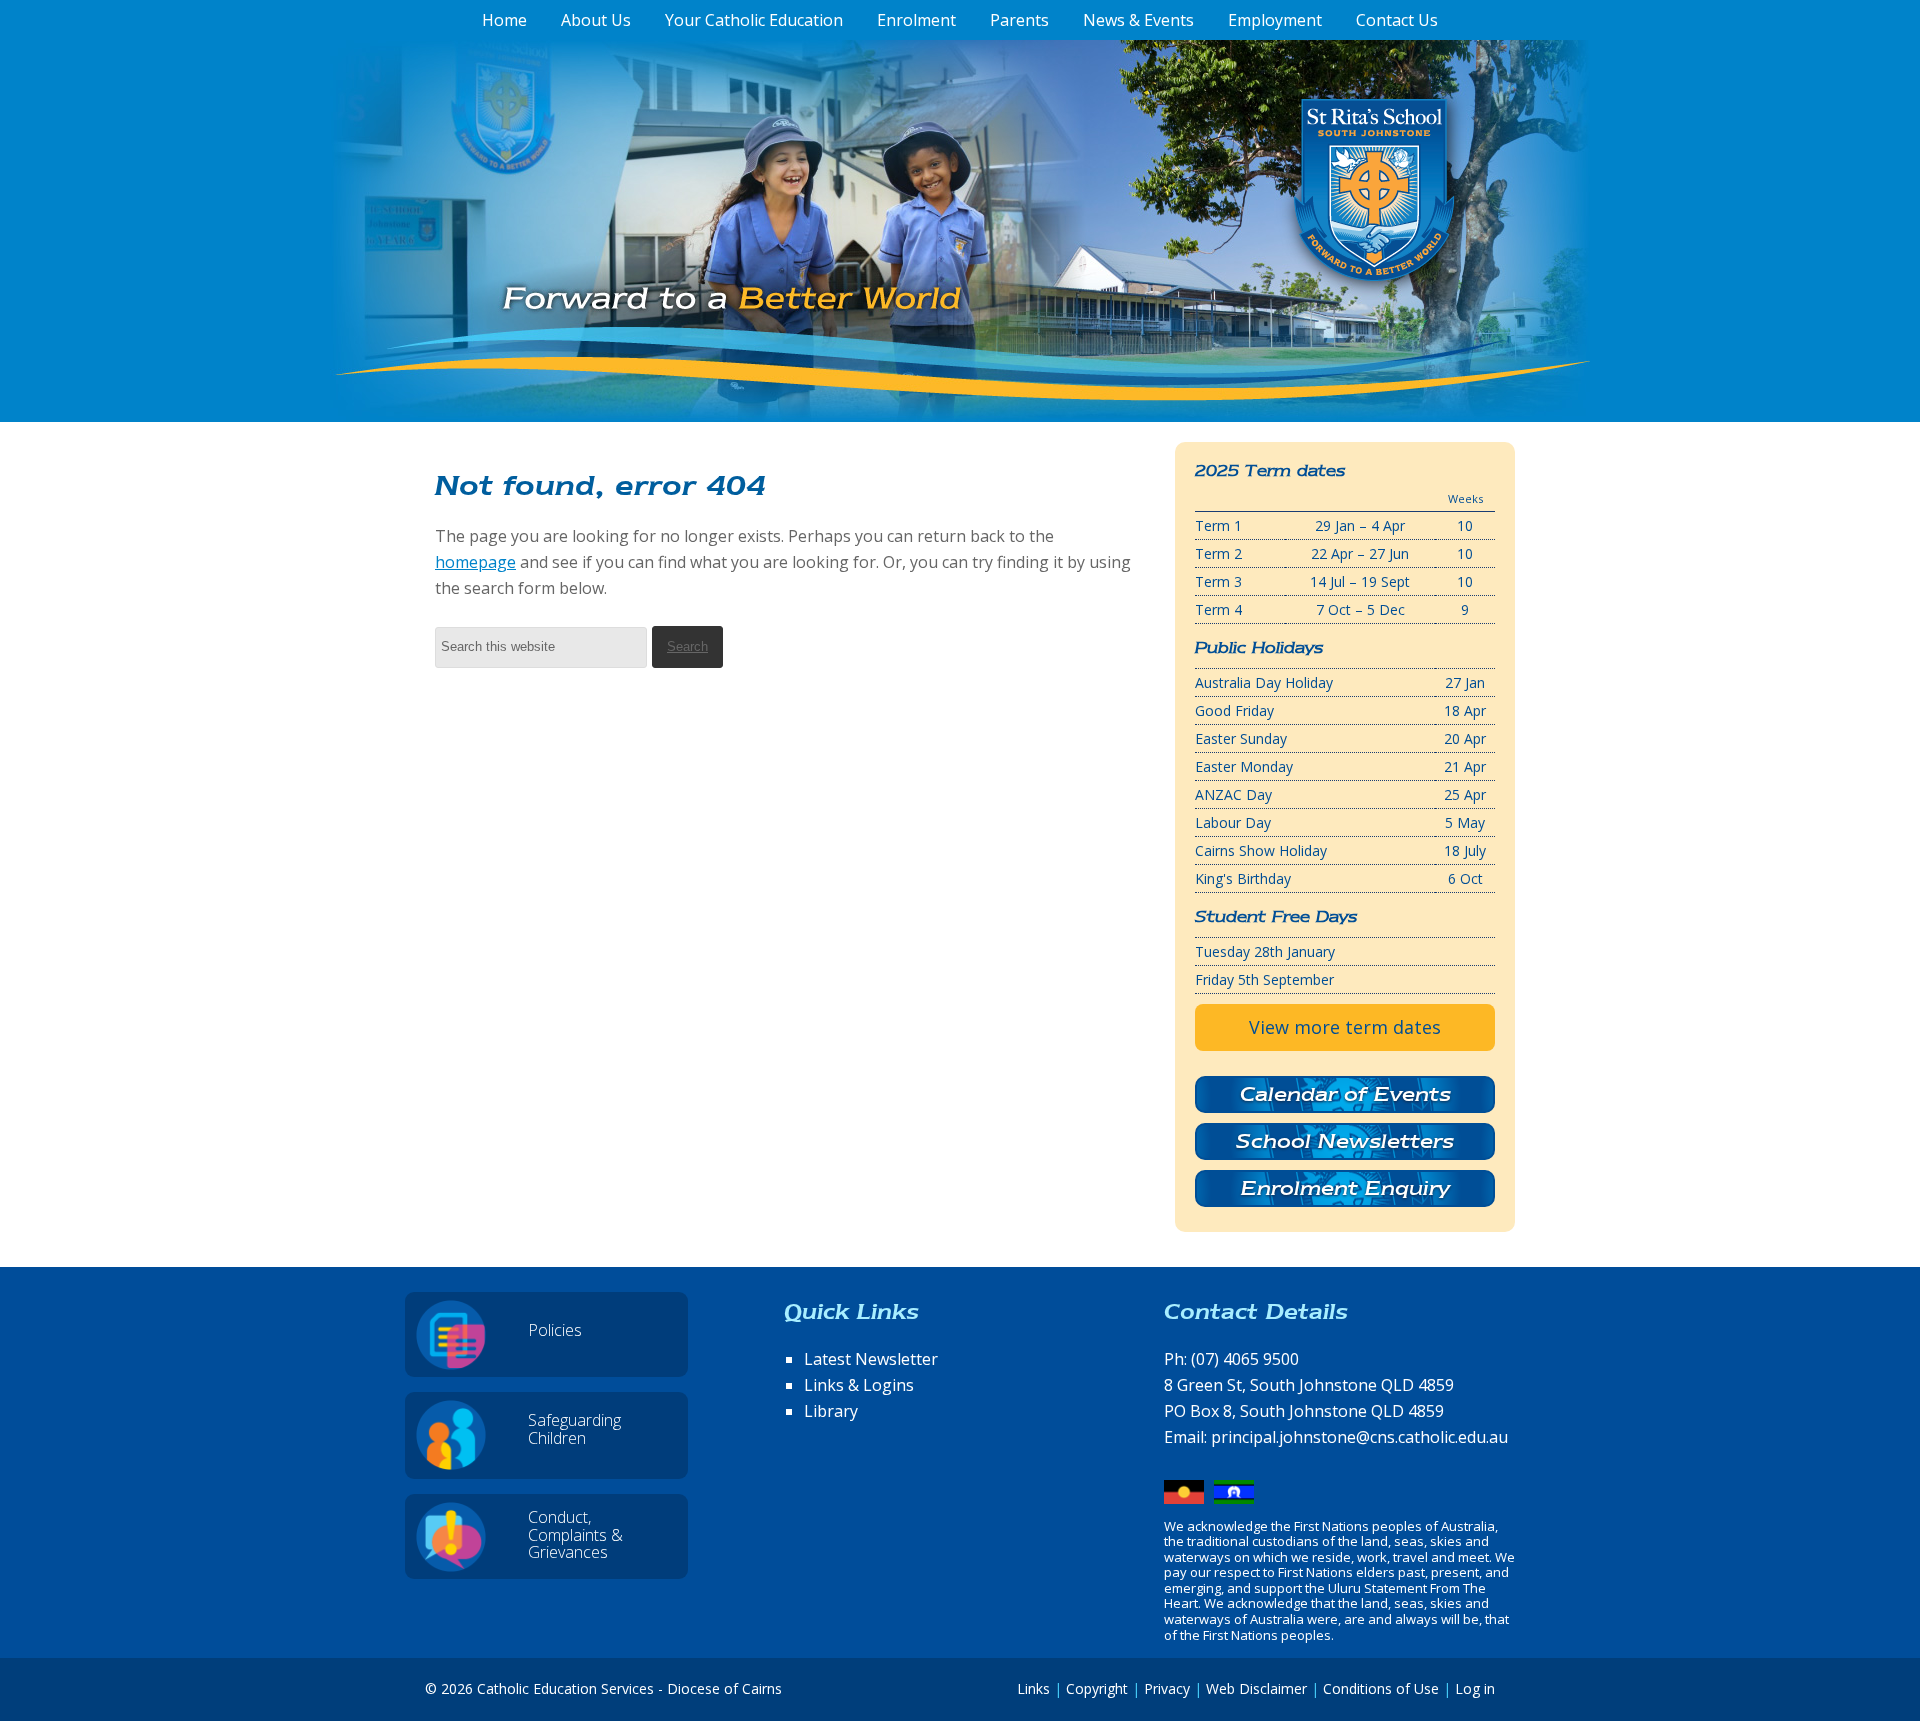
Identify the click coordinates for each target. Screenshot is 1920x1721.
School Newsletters (1345, 1141)
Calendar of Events (1345, 1094)
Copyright (1097, 1688)
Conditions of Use (1381, 1688)
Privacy (1167, 1688)
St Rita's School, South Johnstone (1274, 223)
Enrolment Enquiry (1345, 1188)
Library (831, 1411)
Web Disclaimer (1256, 1688)
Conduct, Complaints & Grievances (575, 1534)
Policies (555, 1330)
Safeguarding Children (574, 1429)
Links (1033, 1688)
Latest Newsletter (871, 1359)
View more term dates (1345, 1027)
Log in (1475, 1688)
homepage (475, 562)
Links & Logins (859, 1385)
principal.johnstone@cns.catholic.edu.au (1359, 1437)
